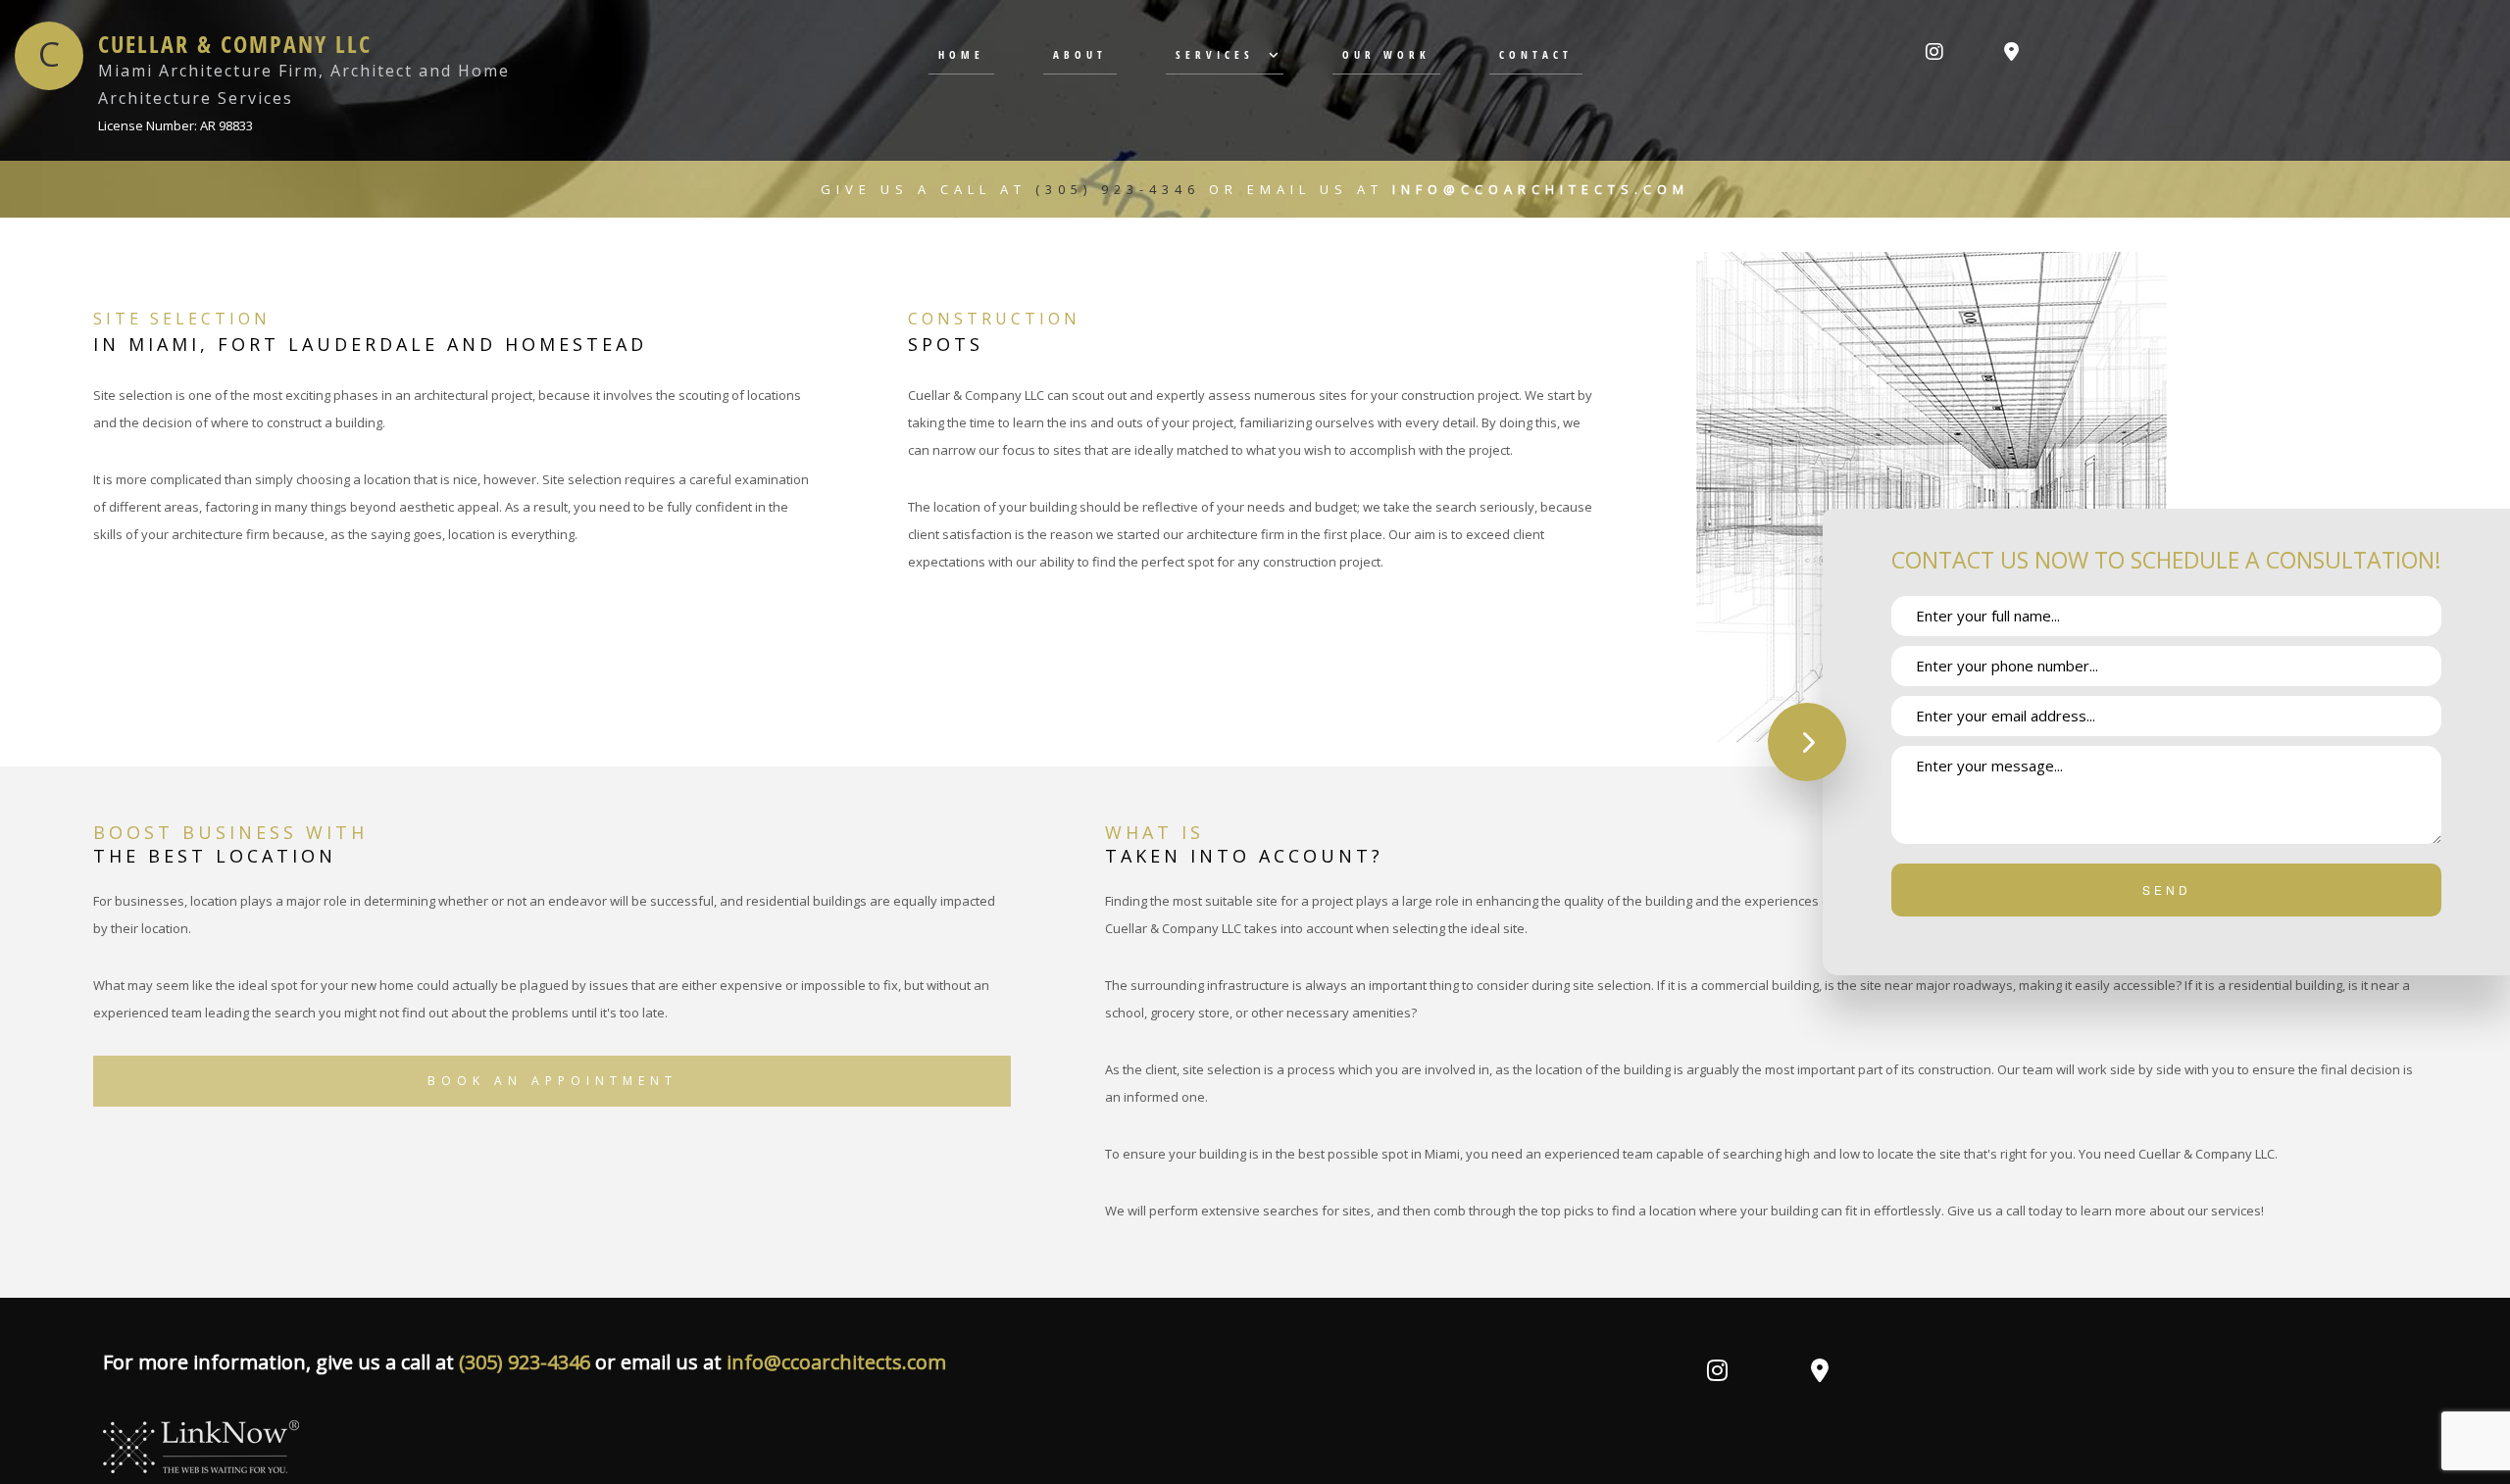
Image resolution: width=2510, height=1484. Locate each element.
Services (1215, 54)
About (1080, 54)
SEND (2167, 890)
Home (961, 54)
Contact (1536, 54)
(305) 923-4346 (1122, 189)
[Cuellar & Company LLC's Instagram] (1934, 53)
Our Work (1386, 54)
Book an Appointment (552, 1081)
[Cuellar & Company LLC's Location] (2011, 53)
